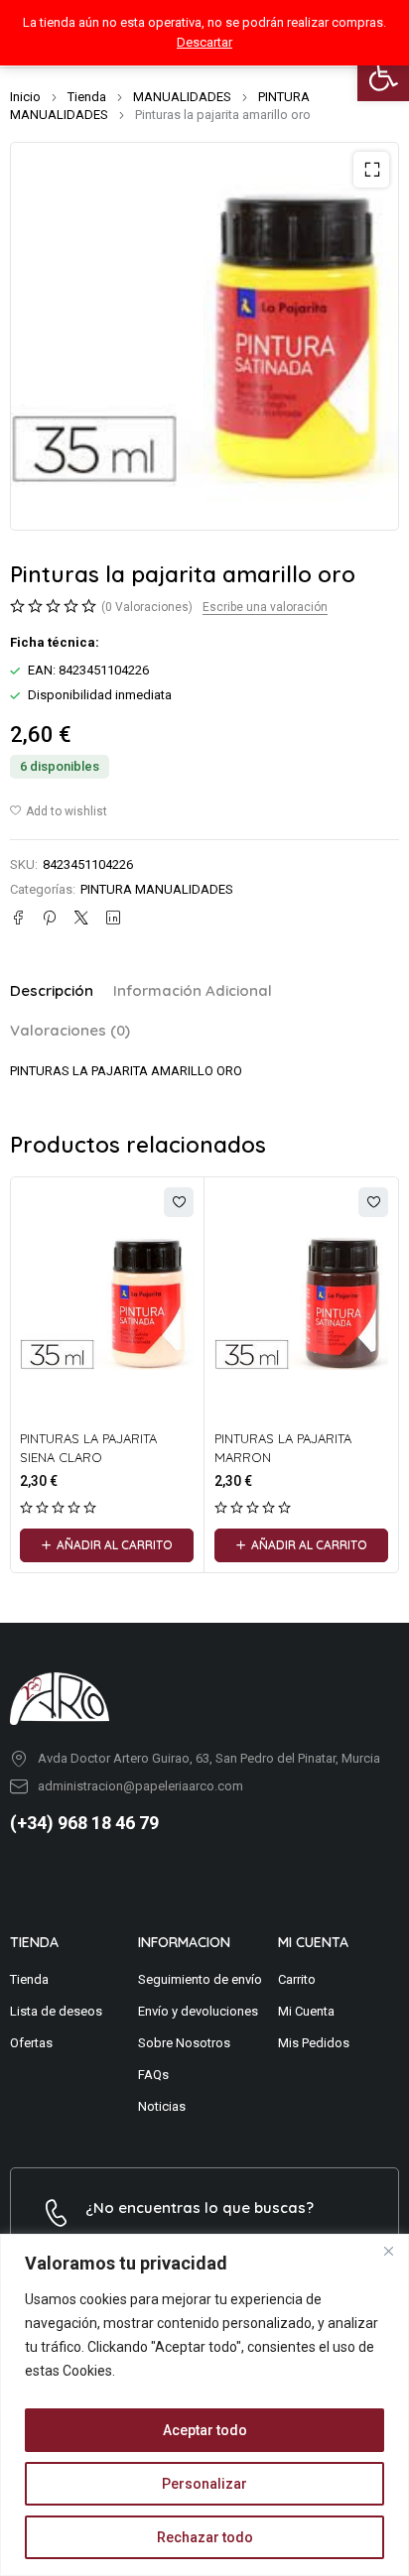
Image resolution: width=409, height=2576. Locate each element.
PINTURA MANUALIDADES (157, 889)
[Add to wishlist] (59, 811)
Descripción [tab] (52, 990)
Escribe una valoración (265, 607)
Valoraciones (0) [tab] (70, 1030)
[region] (204, 2405)
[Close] (388, 2251)
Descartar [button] (204, 42)
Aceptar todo (205, 2430)
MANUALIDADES (182, 97)
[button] (383, 75)
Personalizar (204, 2484)
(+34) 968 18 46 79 (84, 1823)
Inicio (25, 97)
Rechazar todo (205, 2537)
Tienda (87, 97)
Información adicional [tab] (193, 990)
